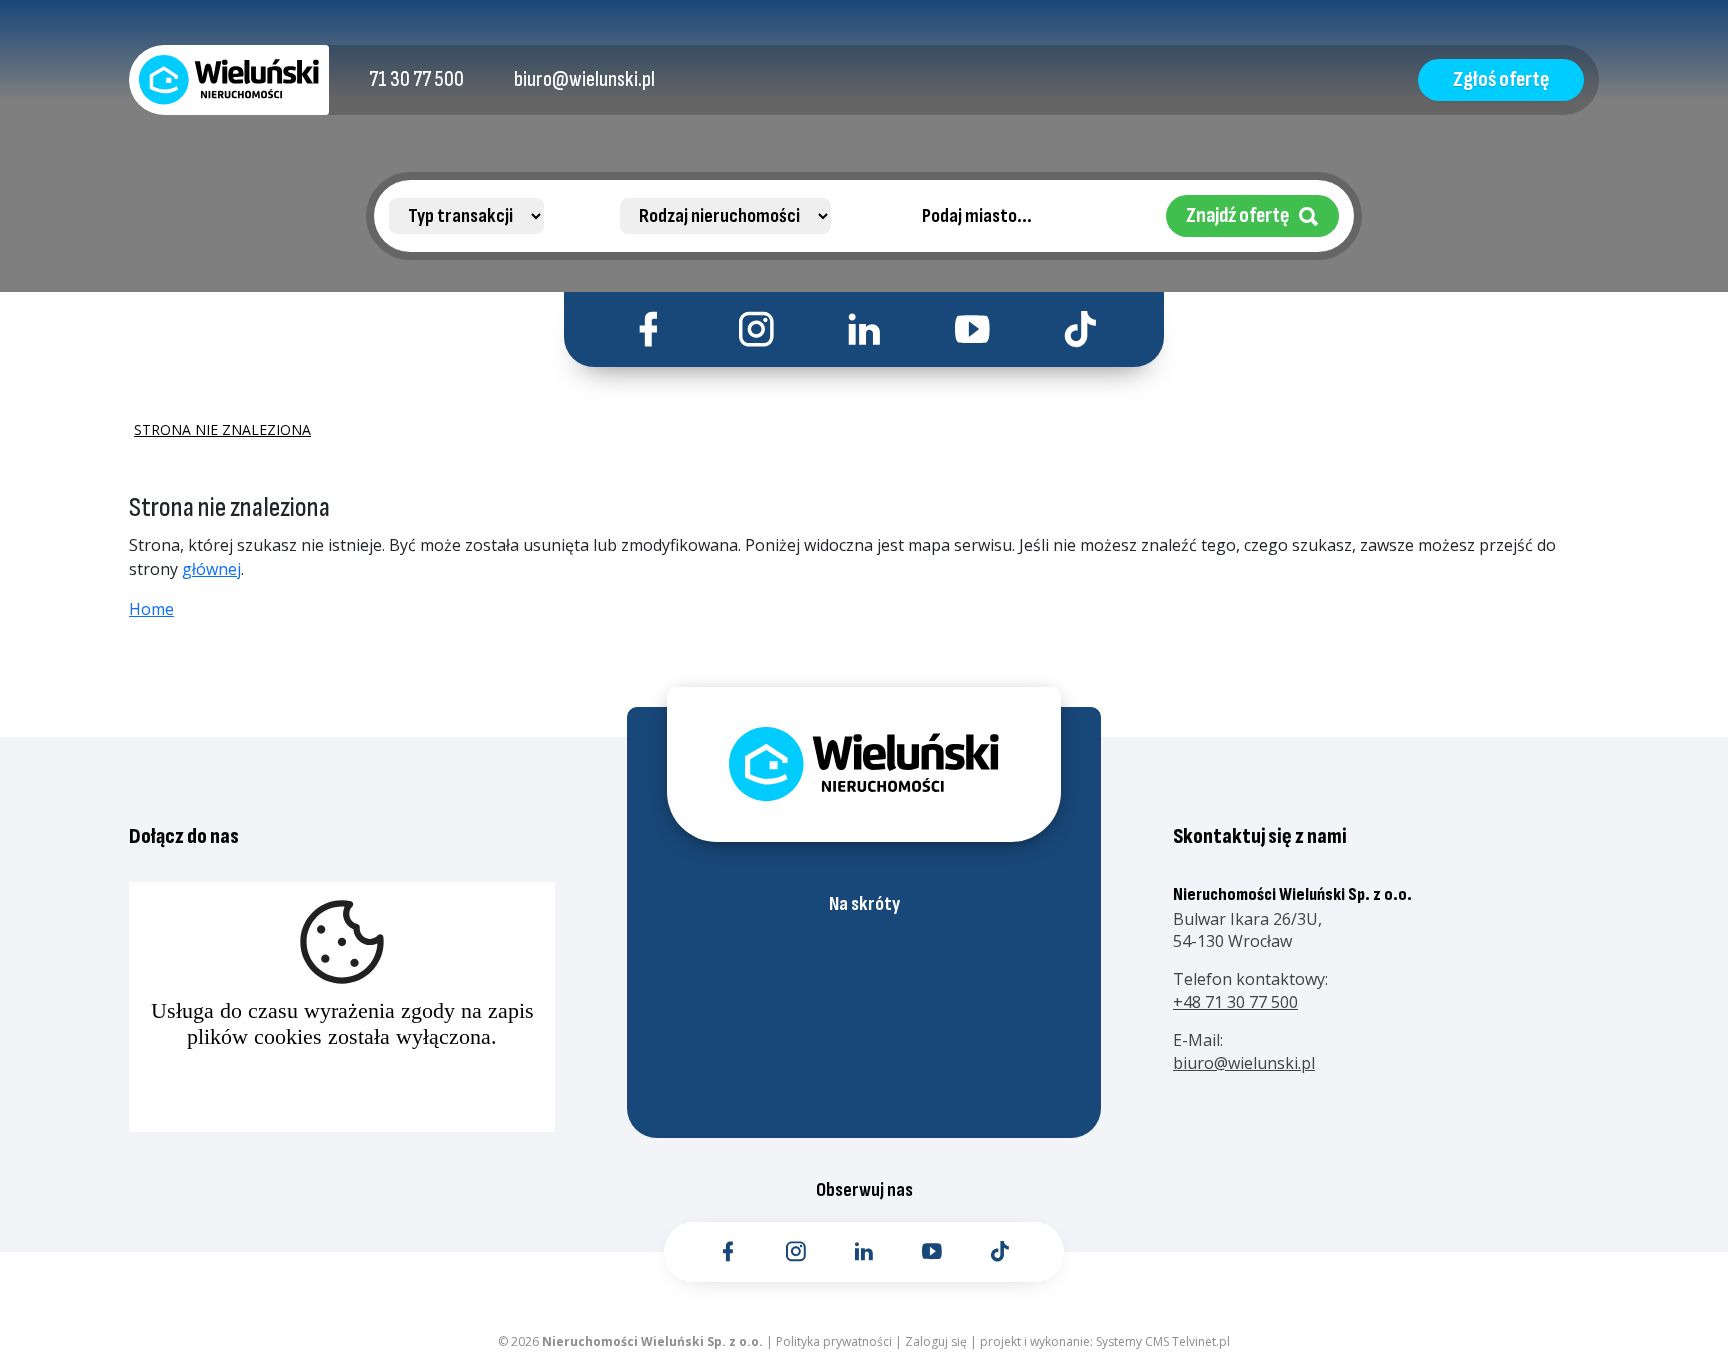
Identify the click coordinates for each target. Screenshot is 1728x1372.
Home (151, 609)
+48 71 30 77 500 (1235, 1002)
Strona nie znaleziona (222, 430)
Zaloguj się (936, 1341)
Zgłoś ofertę (1501, 79)
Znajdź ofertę (1237, 215)
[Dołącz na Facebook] (648, 329)
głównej (211, 569)
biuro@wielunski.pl (1244, 1063)
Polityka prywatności (834, 1341)
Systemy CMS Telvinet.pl (1163, 1341)
